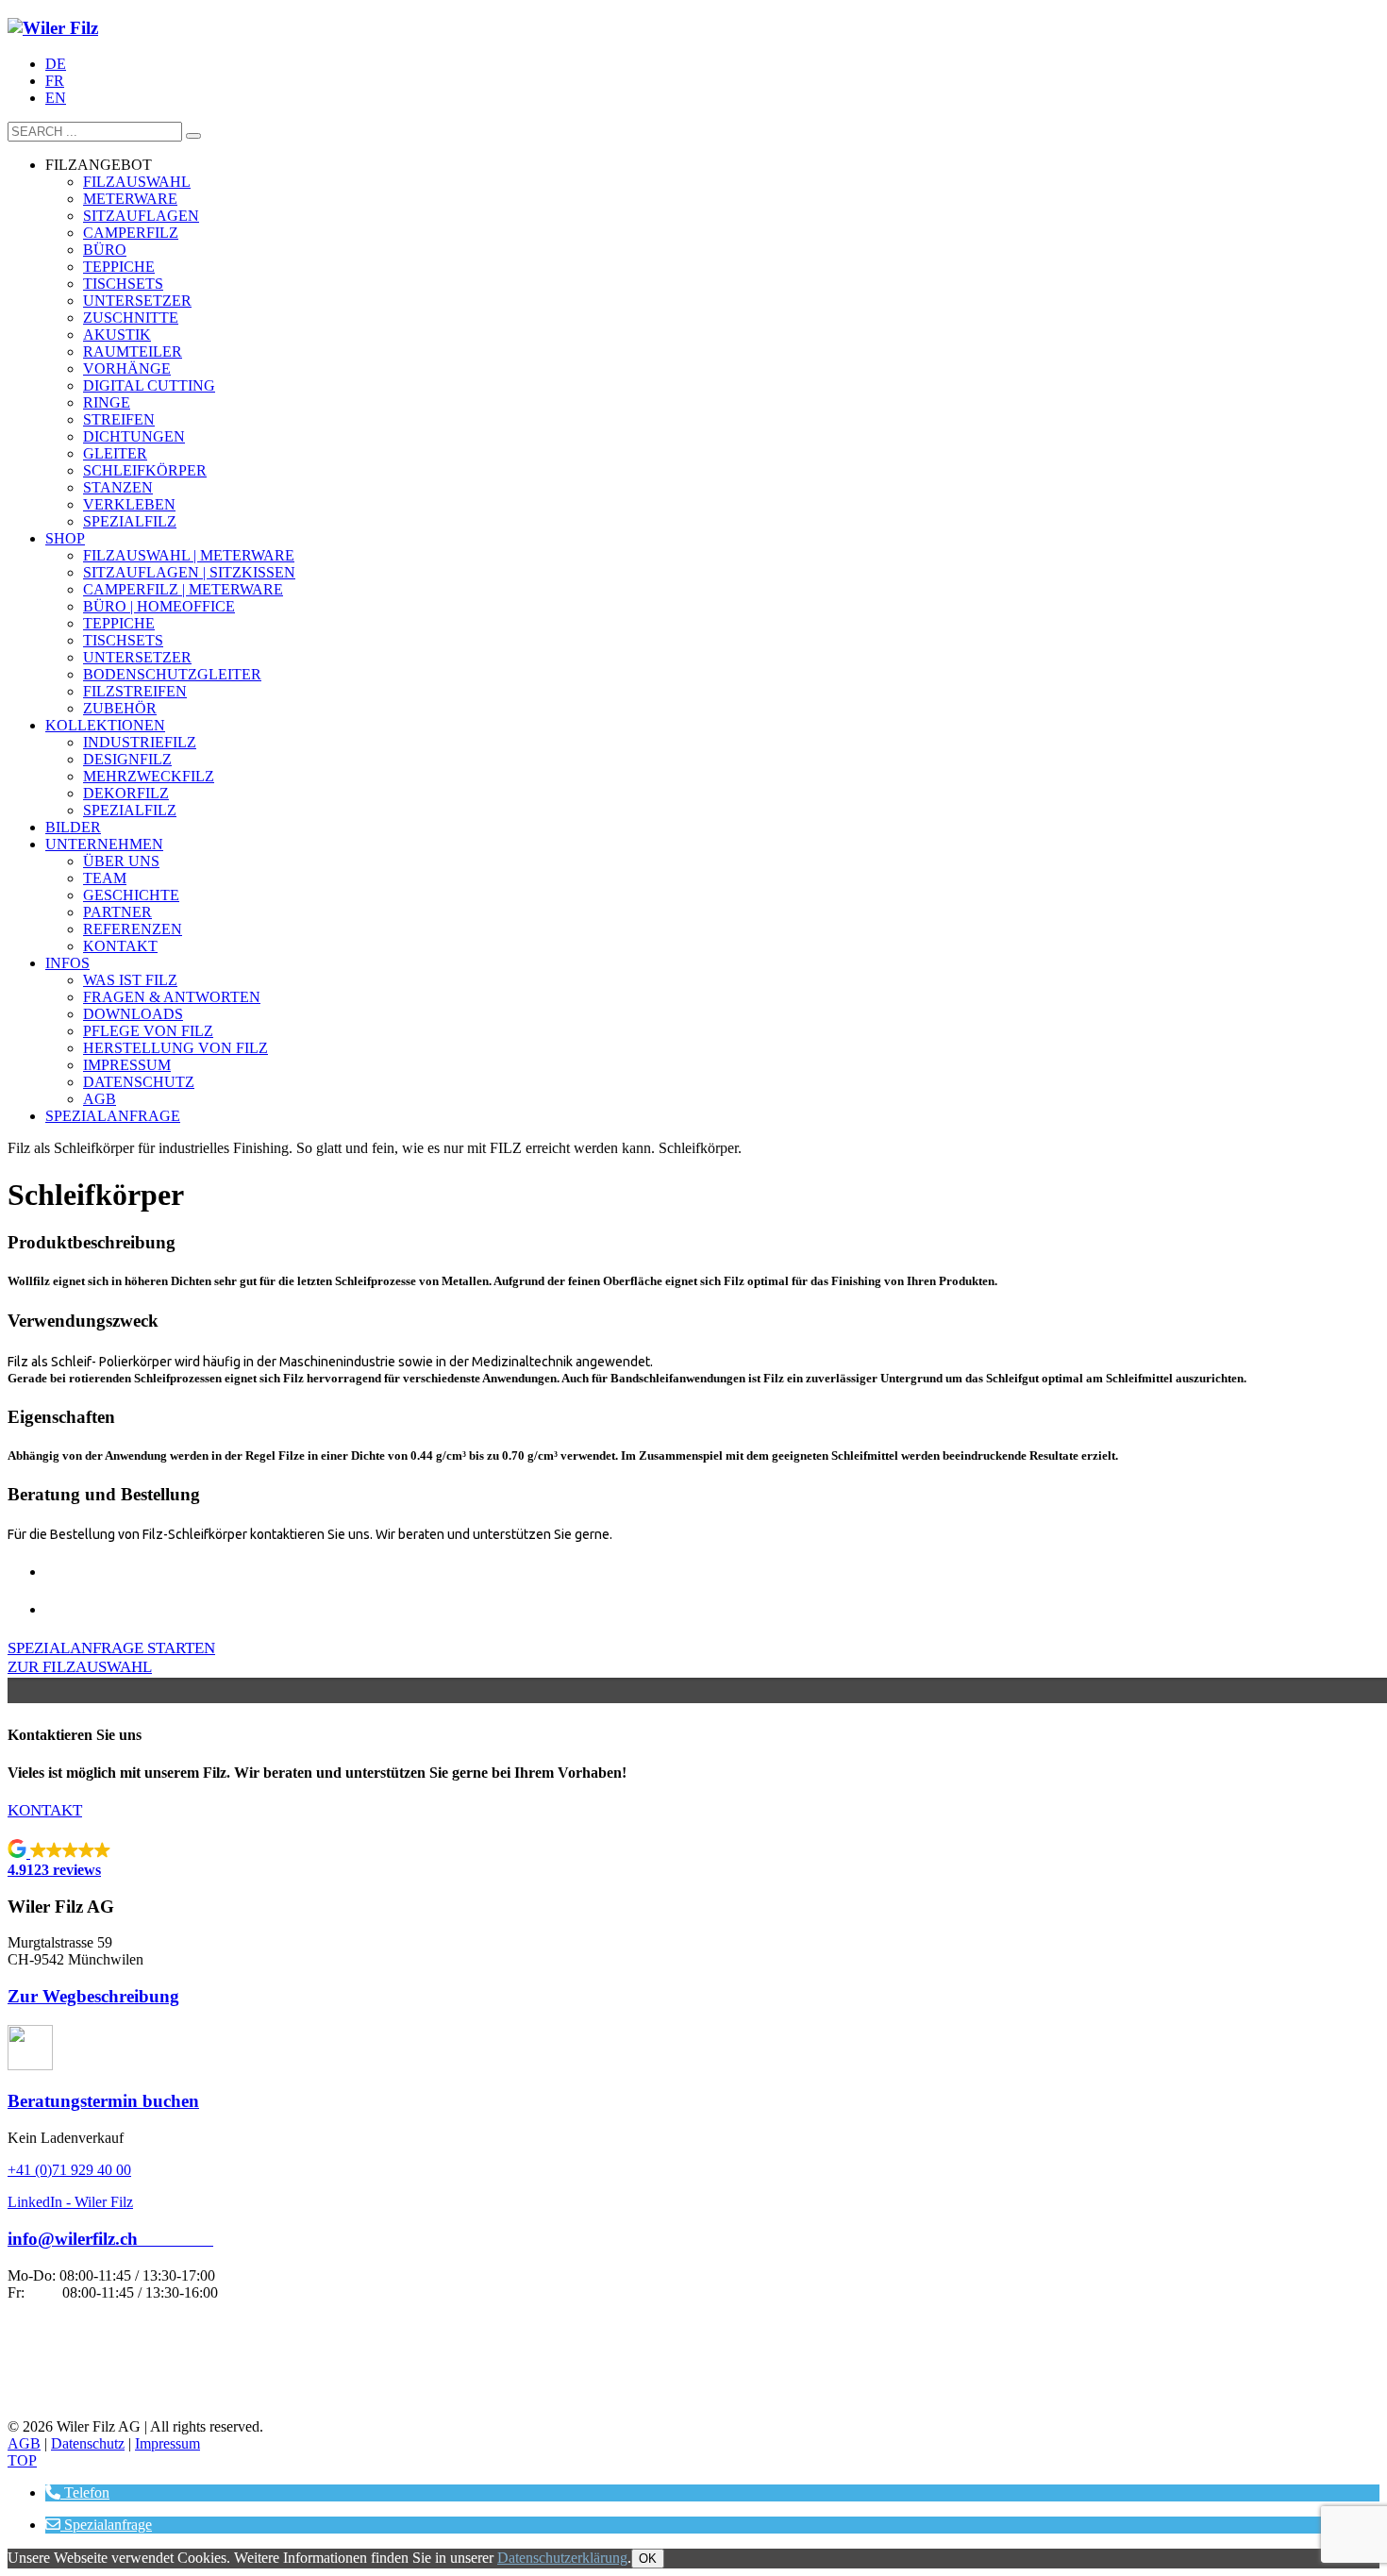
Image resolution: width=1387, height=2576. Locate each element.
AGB (24, 2443)
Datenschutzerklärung (562, 2558)
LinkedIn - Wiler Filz (70, 2202)
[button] (693, 1859)
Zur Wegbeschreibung (93, 1996)
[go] (193, 136)
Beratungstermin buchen (103, 2101)
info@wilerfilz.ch (110, 2239)
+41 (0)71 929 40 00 (69, 2170)
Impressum (167, 2443)
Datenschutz (88, 2443)
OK (648, 2559)
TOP (22, 2460)
